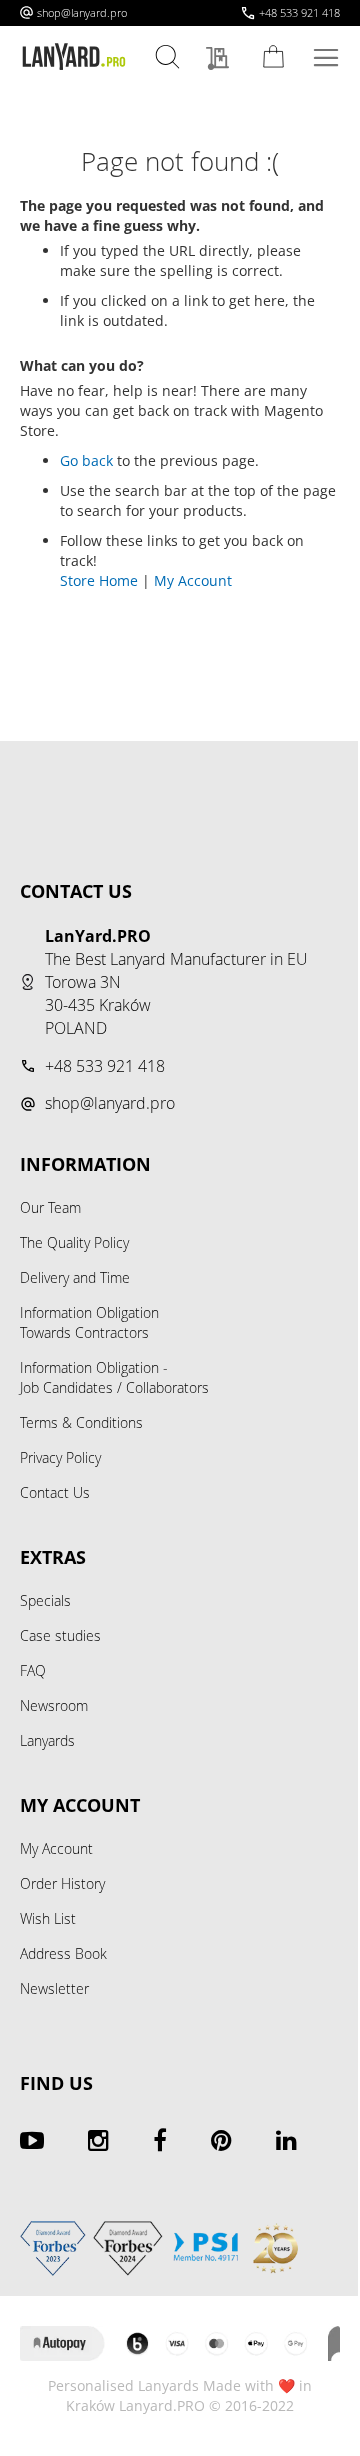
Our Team (50, 1207)
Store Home (99, 580)
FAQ (33, 1670)
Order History (62, 1883)
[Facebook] (160, 2140)
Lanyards (47, 1740)
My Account (193, 580)
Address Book (63, 1953)
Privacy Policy (60, 1457)
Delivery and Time (75, 1277)
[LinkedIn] (286, 2140)
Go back (86, 460)
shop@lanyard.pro (82, 12)
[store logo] (74, 57)
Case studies (60, 1635)
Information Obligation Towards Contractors (89, 1322)
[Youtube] (32, 2140)
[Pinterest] (221, 2140)
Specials (45, 1600)
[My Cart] (277, 56)
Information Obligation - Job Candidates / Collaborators (114, 1377)
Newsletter (54, 1988)
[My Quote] (222, 59)
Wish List (48, 1918)
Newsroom (54, 1705)
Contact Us (55, 1492)
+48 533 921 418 (299, 12)
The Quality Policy (74, 1242)
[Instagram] (98, 2140)
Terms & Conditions (81, 1422)
